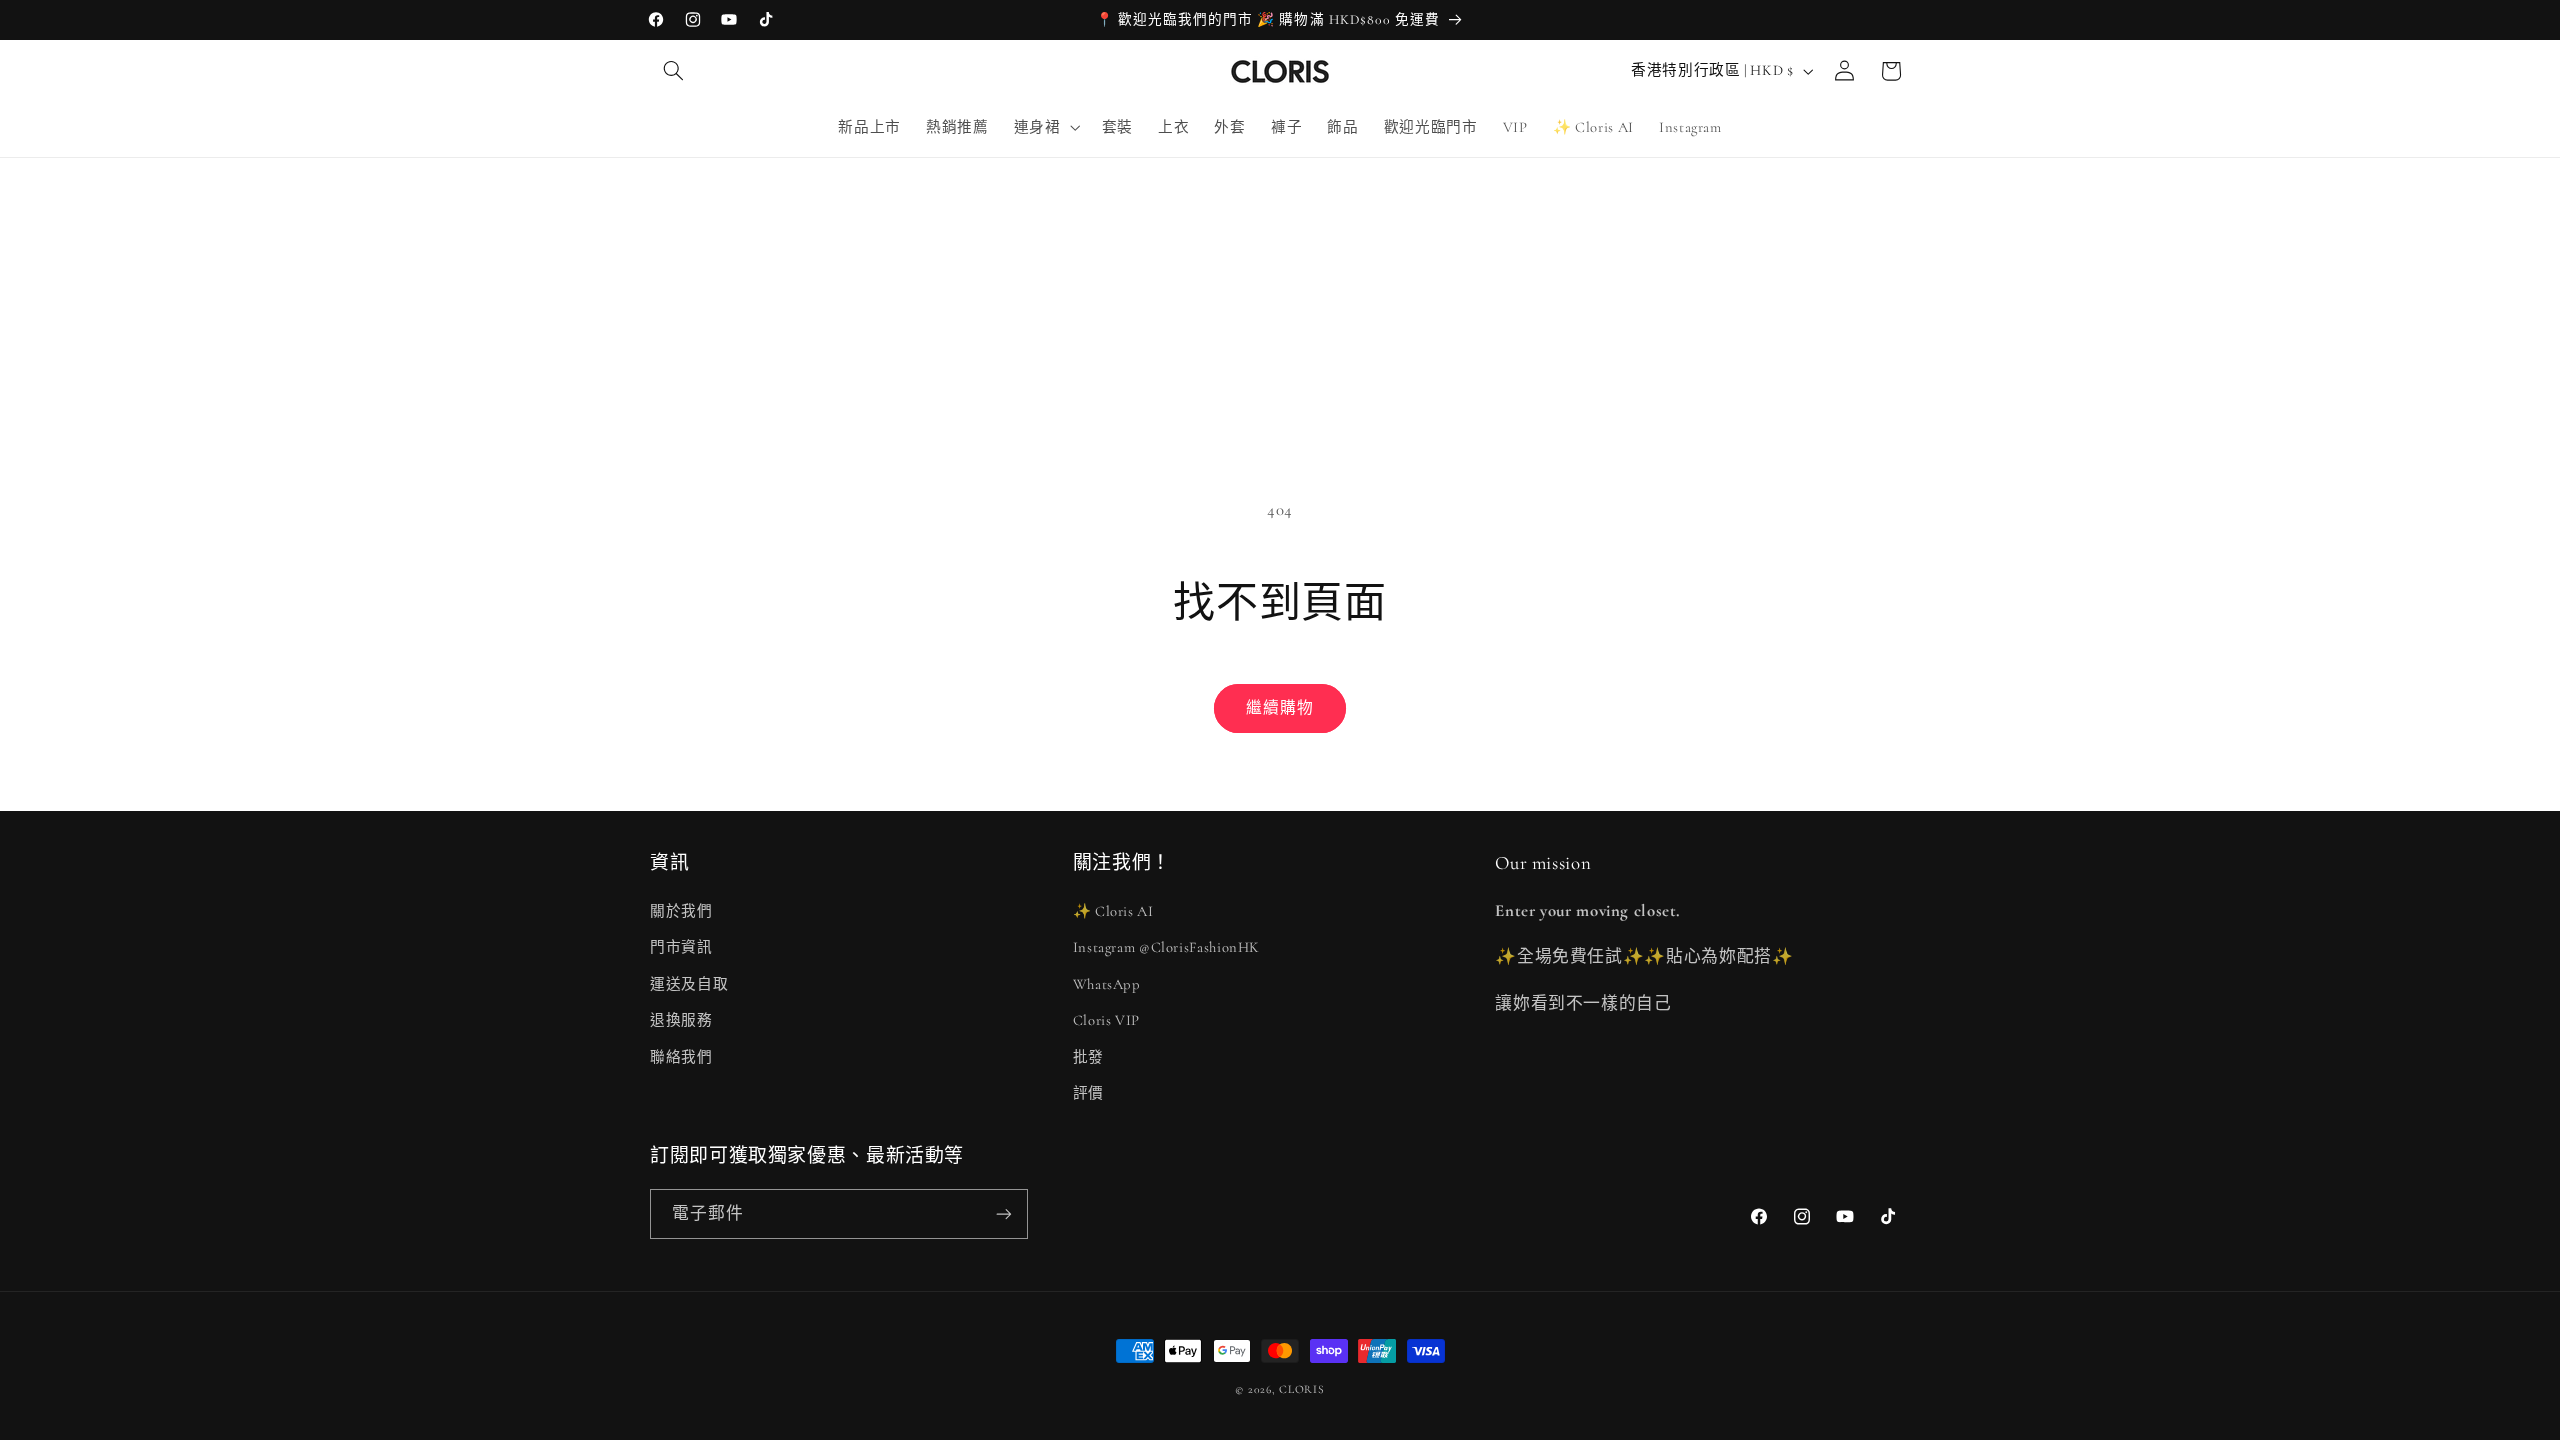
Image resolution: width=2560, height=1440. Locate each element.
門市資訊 (681, 947)
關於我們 (681, 911)
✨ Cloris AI (1113, 911)
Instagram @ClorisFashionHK (1166, 947)
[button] (673, 71)
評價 (1088, 1093)
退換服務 (681, 1020)
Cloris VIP (1106, 1020)
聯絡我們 (681, 1057)
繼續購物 (1280, 708)
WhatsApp (1107, 984)
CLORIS (1301, 1389)
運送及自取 (689, 984)
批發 (1088, 1057)
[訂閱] (1004, 1213)
